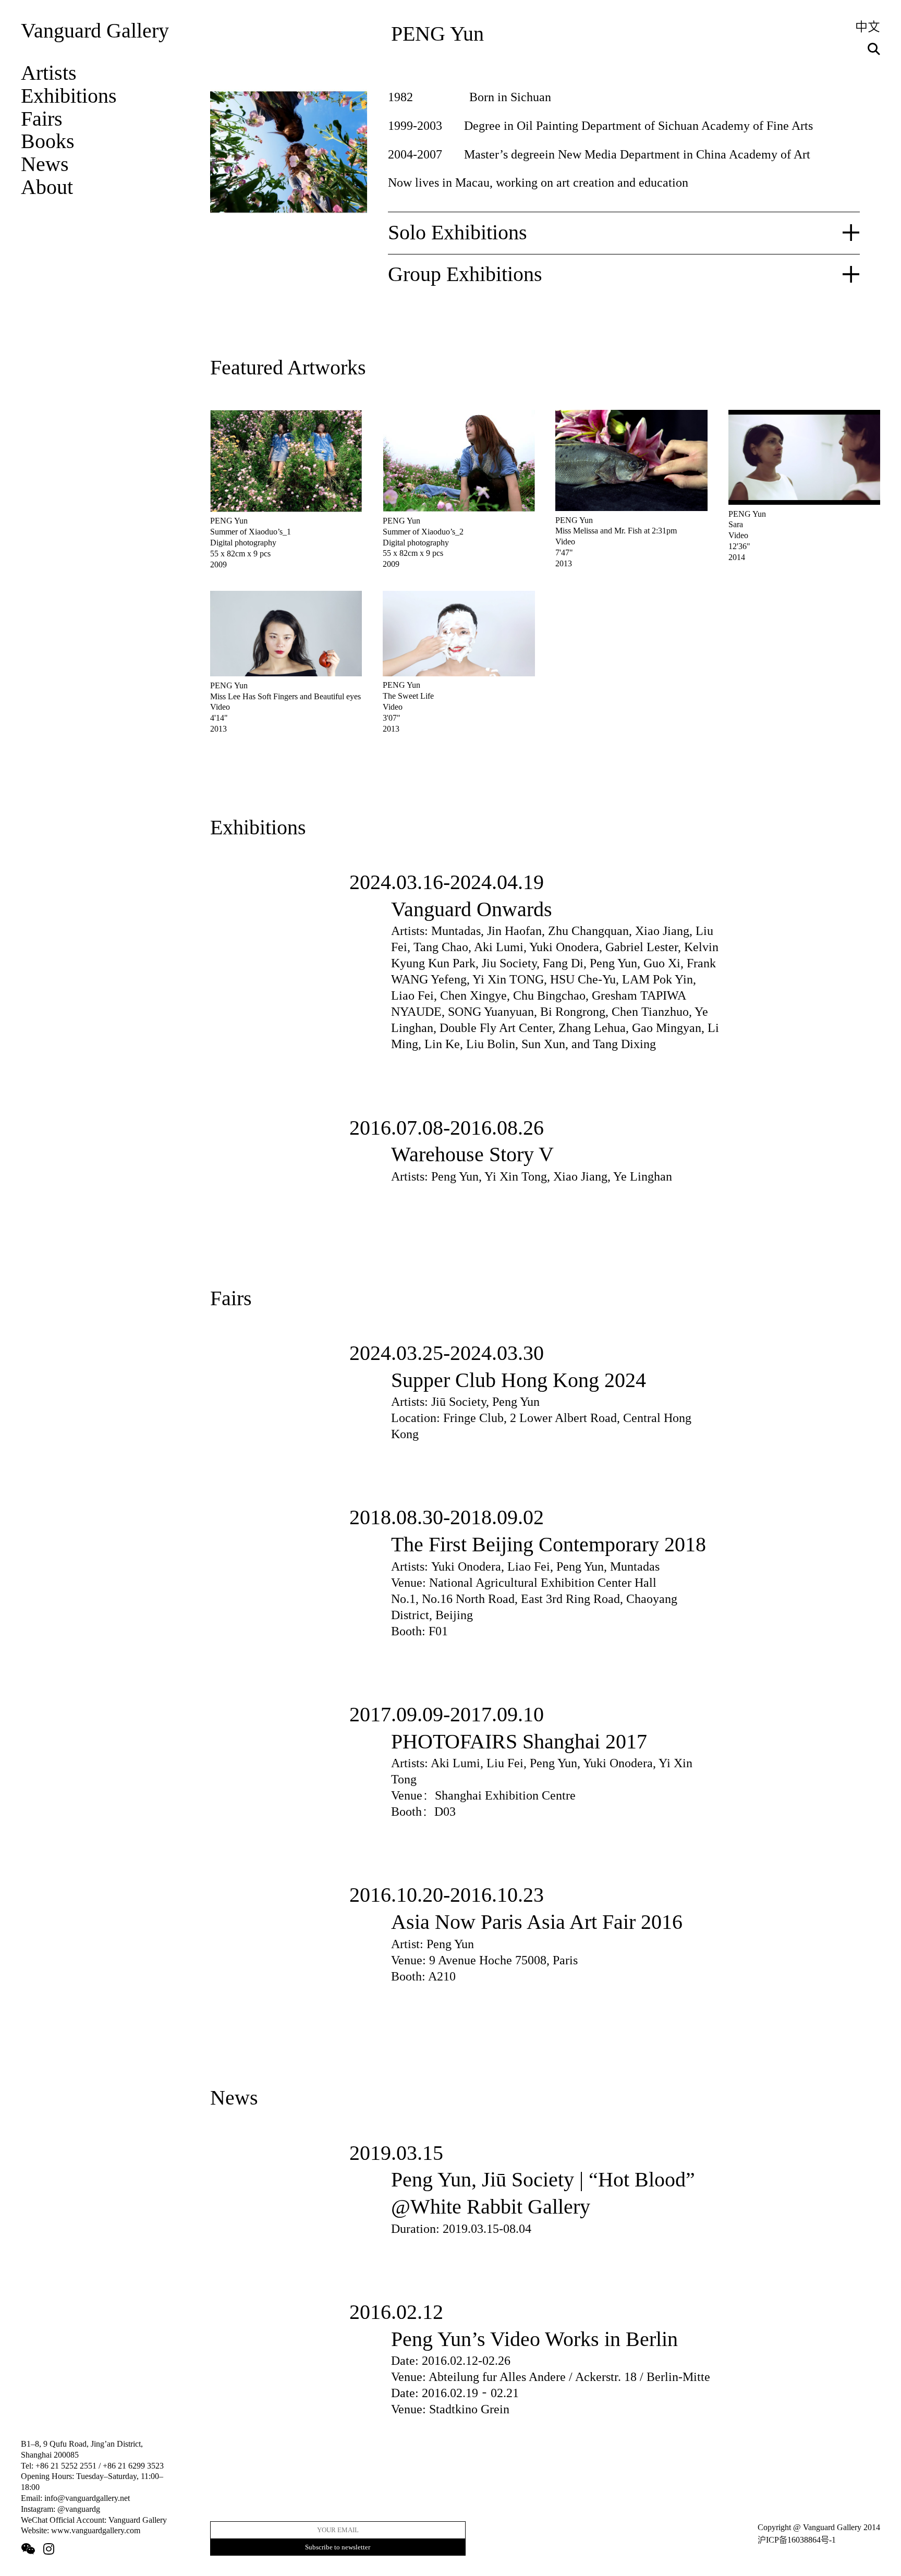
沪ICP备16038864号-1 (797, 2540)
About (47, 187)
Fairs (42, 119)
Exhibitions (69, 96)
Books (48, 141)
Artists (49, 73)
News (45, 164)
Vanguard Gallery (95, 31)
